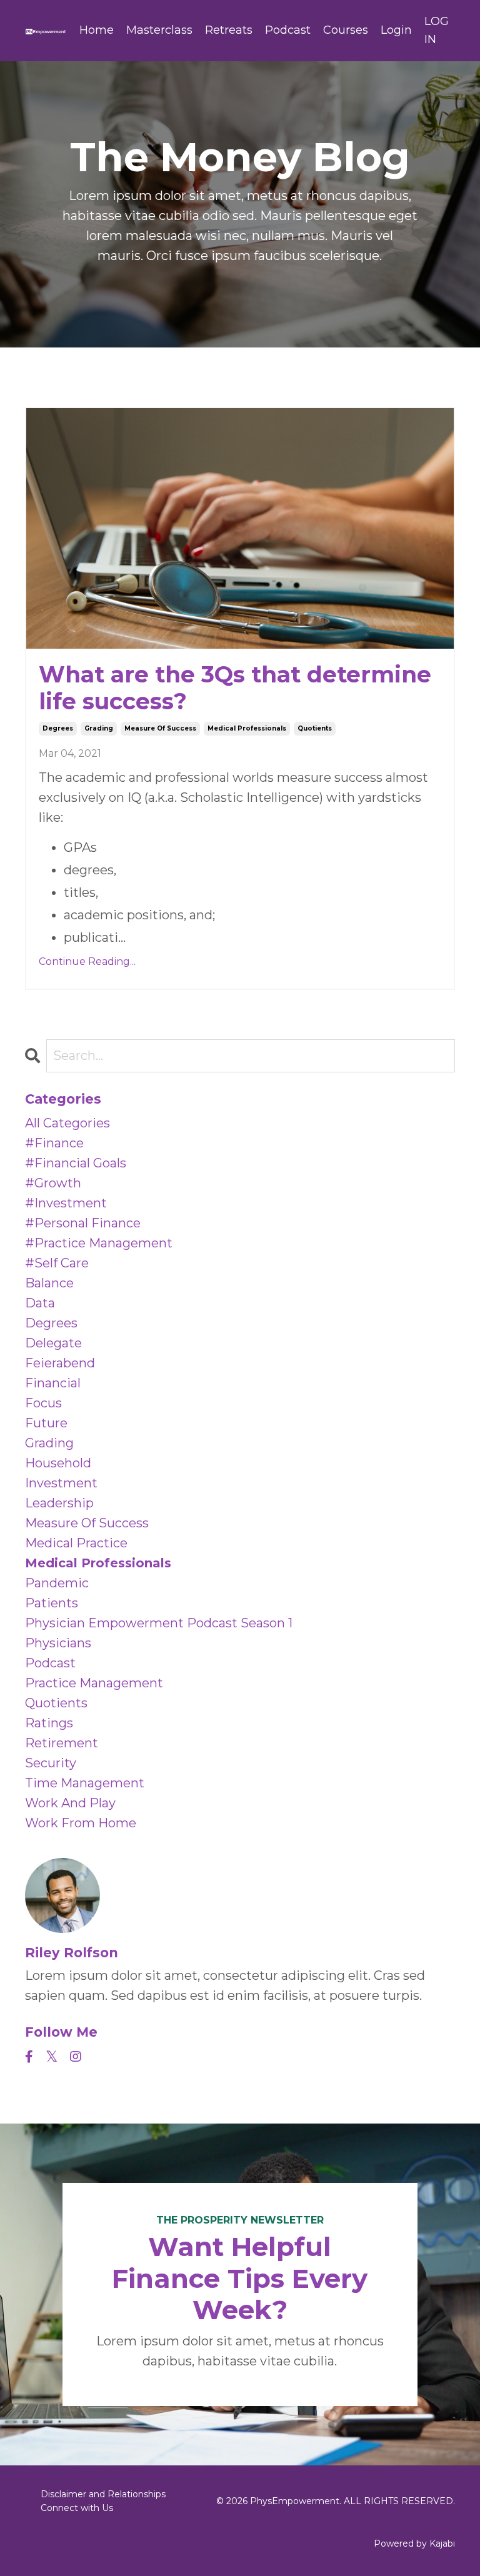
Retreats (229, 30)
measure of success (160, 728)
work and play (70, 1803)
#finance (54, 1143)
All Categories (67, 1123)
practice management (94, 1683)
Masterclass (159, 30)
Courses (346, 30)
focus (43, 1403)
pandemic (57, 1583)
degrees (58, 728)
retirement (62, 1743)
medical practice (76, 1543)
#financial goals (76, 1163)
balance (49, 1283)
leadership (59, 1503)
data (40, 1303)
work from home (81, 1823)
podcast (50, 1663)
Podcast (288, 30)
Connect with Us (77, 2508)
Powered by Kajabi (414, 2544)
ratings (49, 1723)
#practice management (99, 1243)
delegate (53, 1343)
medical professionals (247, 728)
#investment (66, 1203)
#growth (53, 1183)
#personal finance (83, 1223)
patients (52, 1603)
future (46, 1423)
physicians (58, 1643)
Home (97, 30)
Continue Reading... (87, 961)
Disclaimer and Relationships (103, 2494)
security (51, 1763)
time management (85, 1783)
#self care (57, 1263)
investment (61, 1483)
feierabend (60, 1363)
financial (53, 1383)
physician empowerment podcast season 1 (159, 1623)
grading (99, 728)
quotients (315, 728)
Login (396, 30)
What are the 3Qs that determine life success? (235, 688)
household (58, 1463)
